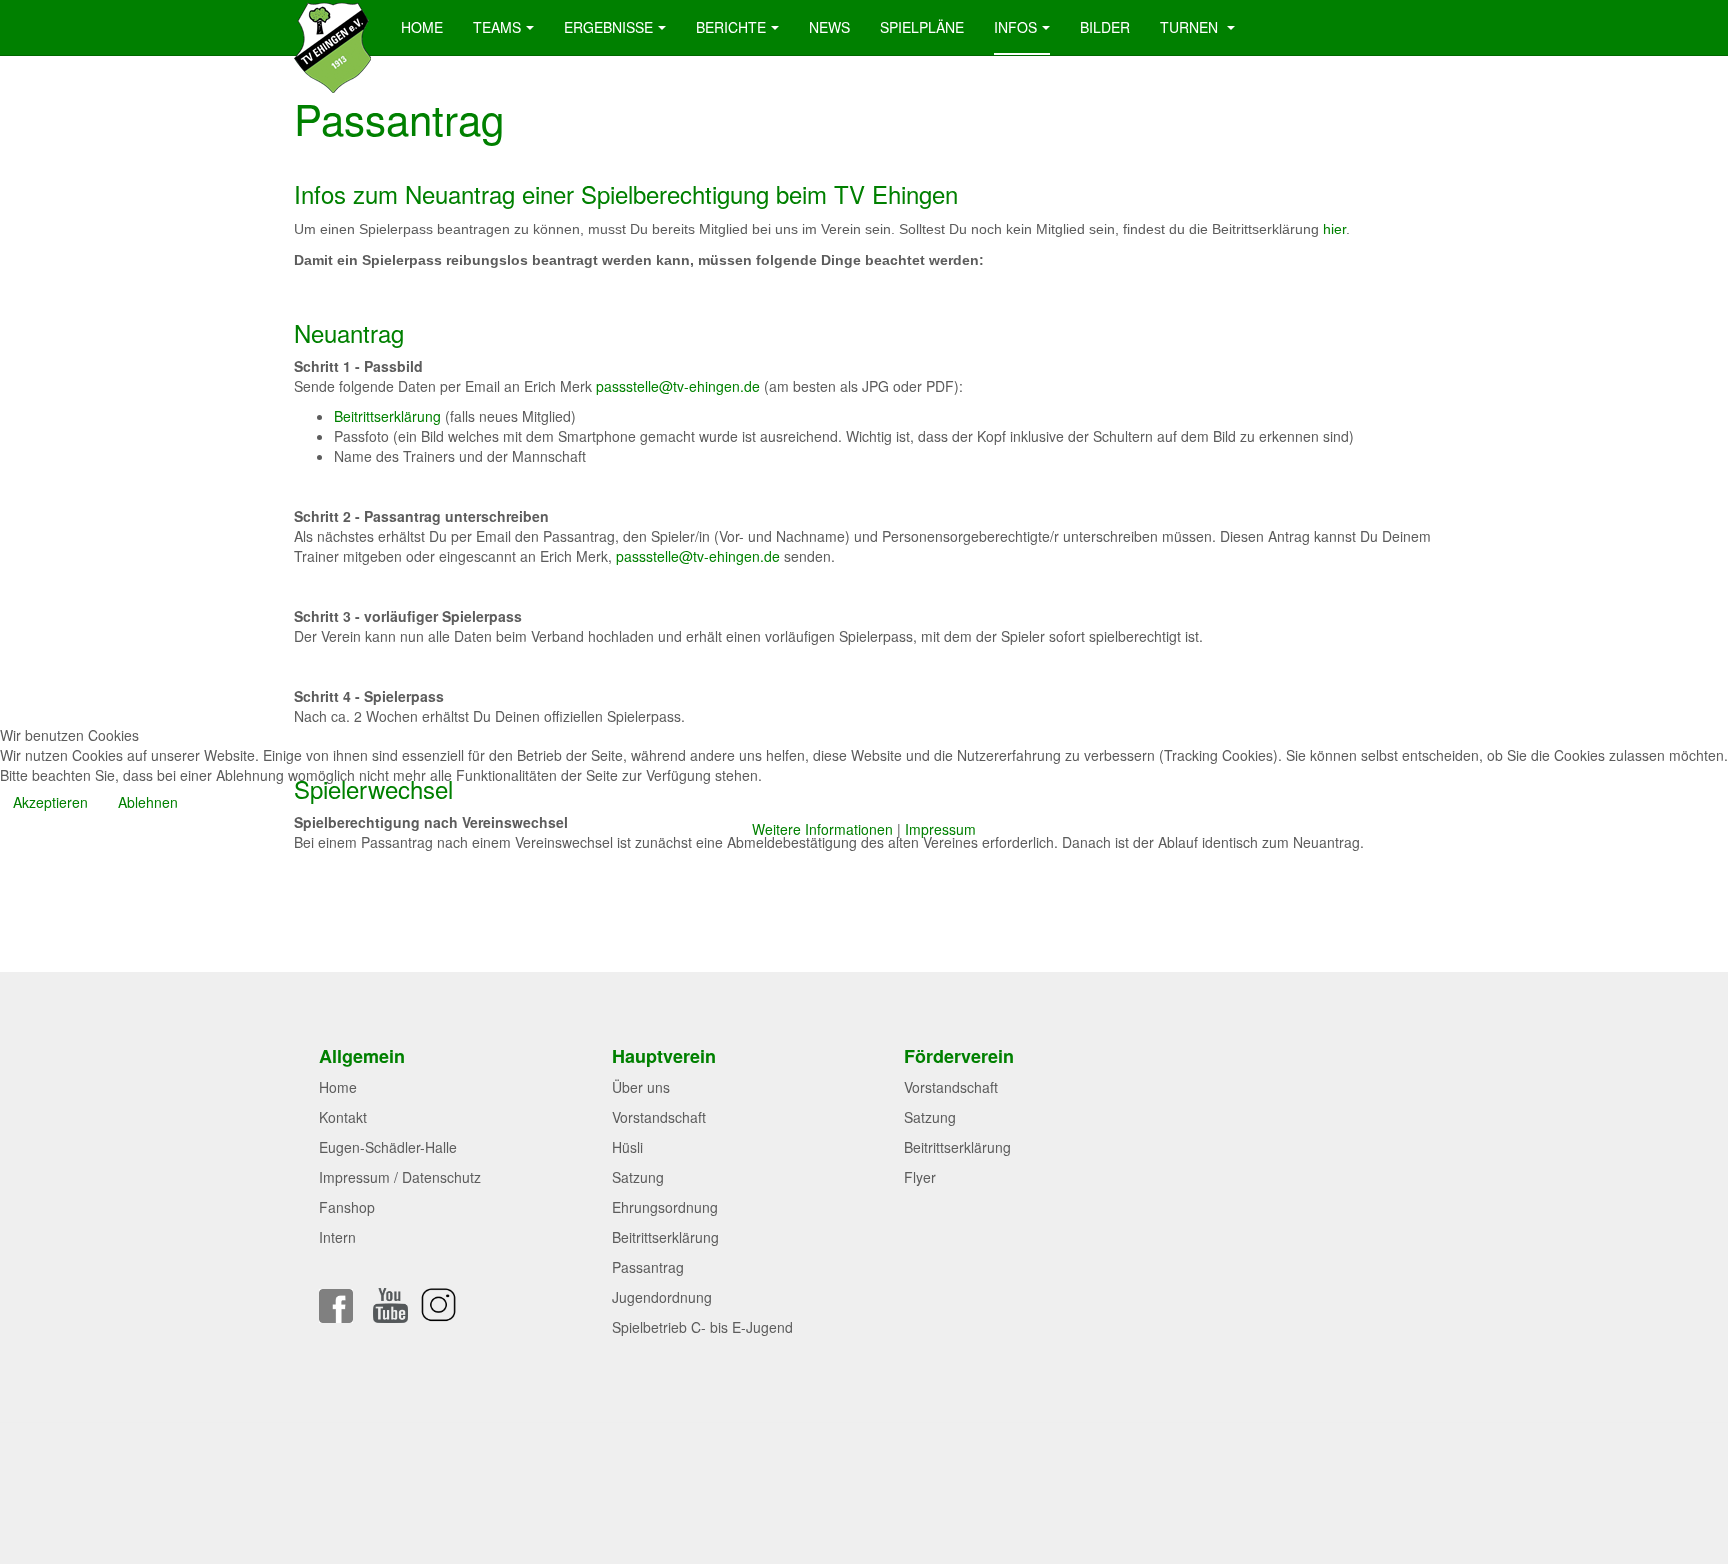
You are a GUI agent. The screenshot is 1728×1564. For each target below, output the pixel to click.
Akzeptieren (50, 802)
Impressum (940, 829)
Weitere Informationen (822, 829)
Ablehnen (148, 802)
